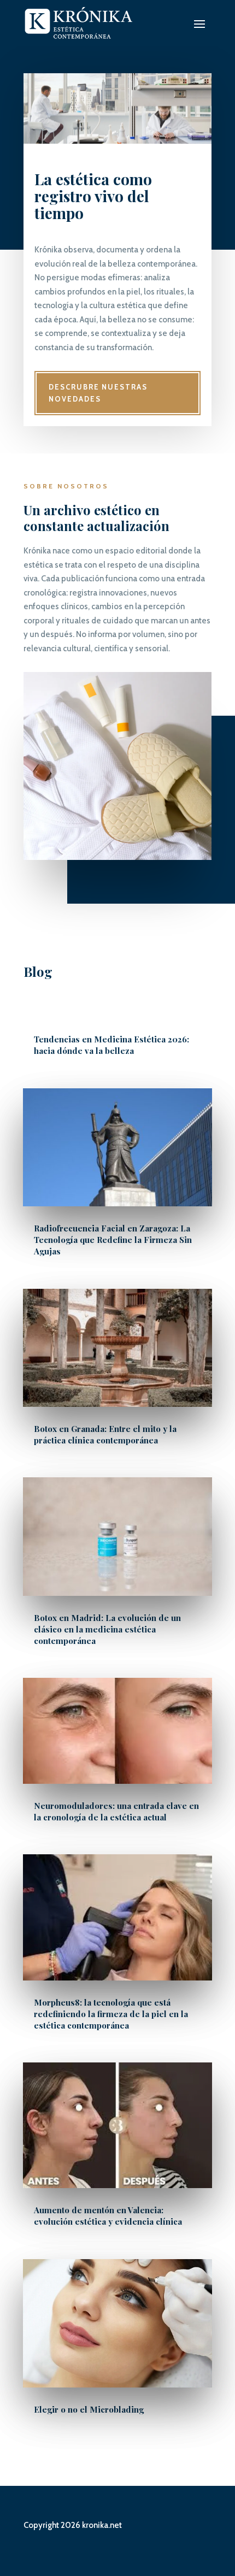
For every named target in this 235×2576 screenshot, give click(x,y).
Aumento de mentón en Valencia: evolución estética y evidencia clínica (108, 2216)
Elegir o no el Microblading (89, 2409)
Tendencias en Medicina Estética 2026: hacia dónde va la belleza (111, 1045)
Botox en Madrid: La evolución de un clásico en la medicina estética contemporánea (107, 1629)
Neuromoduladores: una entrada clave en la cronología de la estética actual (116, 1811)
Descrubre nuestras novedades (98, 393)
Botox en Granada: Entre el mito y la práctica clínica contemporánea (105, 1434)
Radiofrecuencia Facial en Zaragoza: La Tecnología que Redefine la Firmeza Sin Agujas (113, 1240)
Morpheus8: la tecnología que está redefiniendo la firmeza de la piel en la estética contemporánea (111, 2014)
